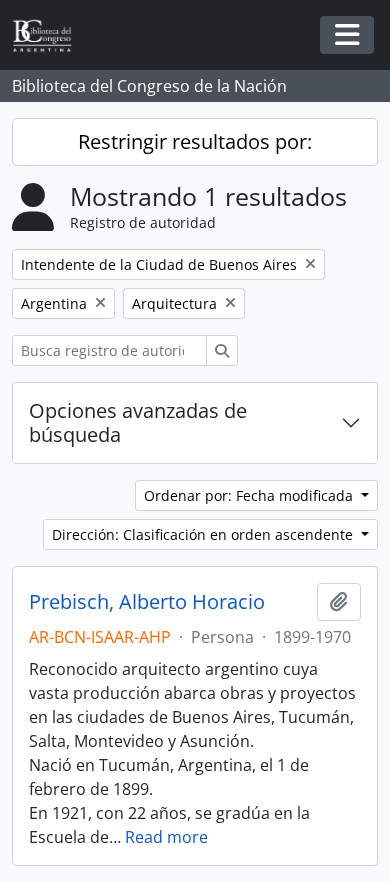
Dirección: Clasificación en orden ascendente (204, 534)
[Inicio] (50, 35)
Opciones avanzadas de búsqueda (138, 422)
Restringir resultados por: (195, 141)
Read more (166, 837)
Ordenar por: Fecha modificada (250, 495)
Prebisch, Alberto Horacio (147, 602)
